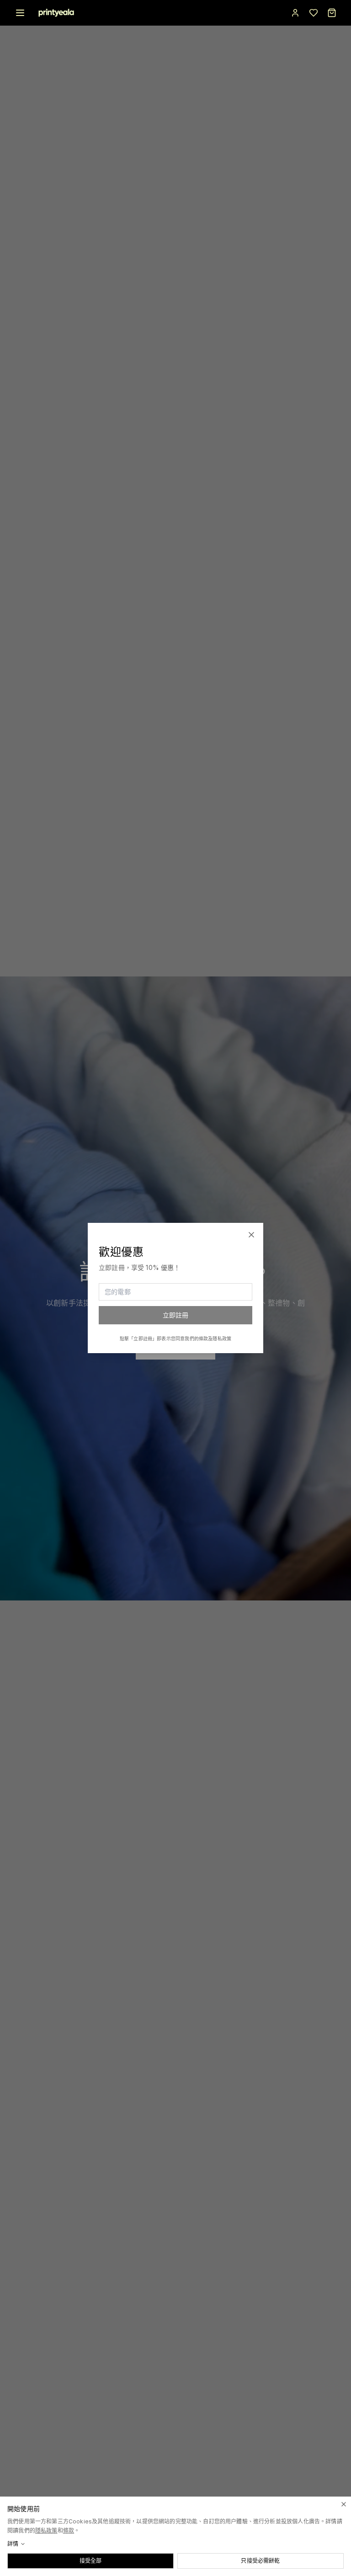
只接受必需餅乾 (260, 2561)
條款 (69, 2531)
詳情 (13, 2544)
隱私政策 (46, 2531)
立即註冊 (176, 1315)
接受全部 (91, 2561)
